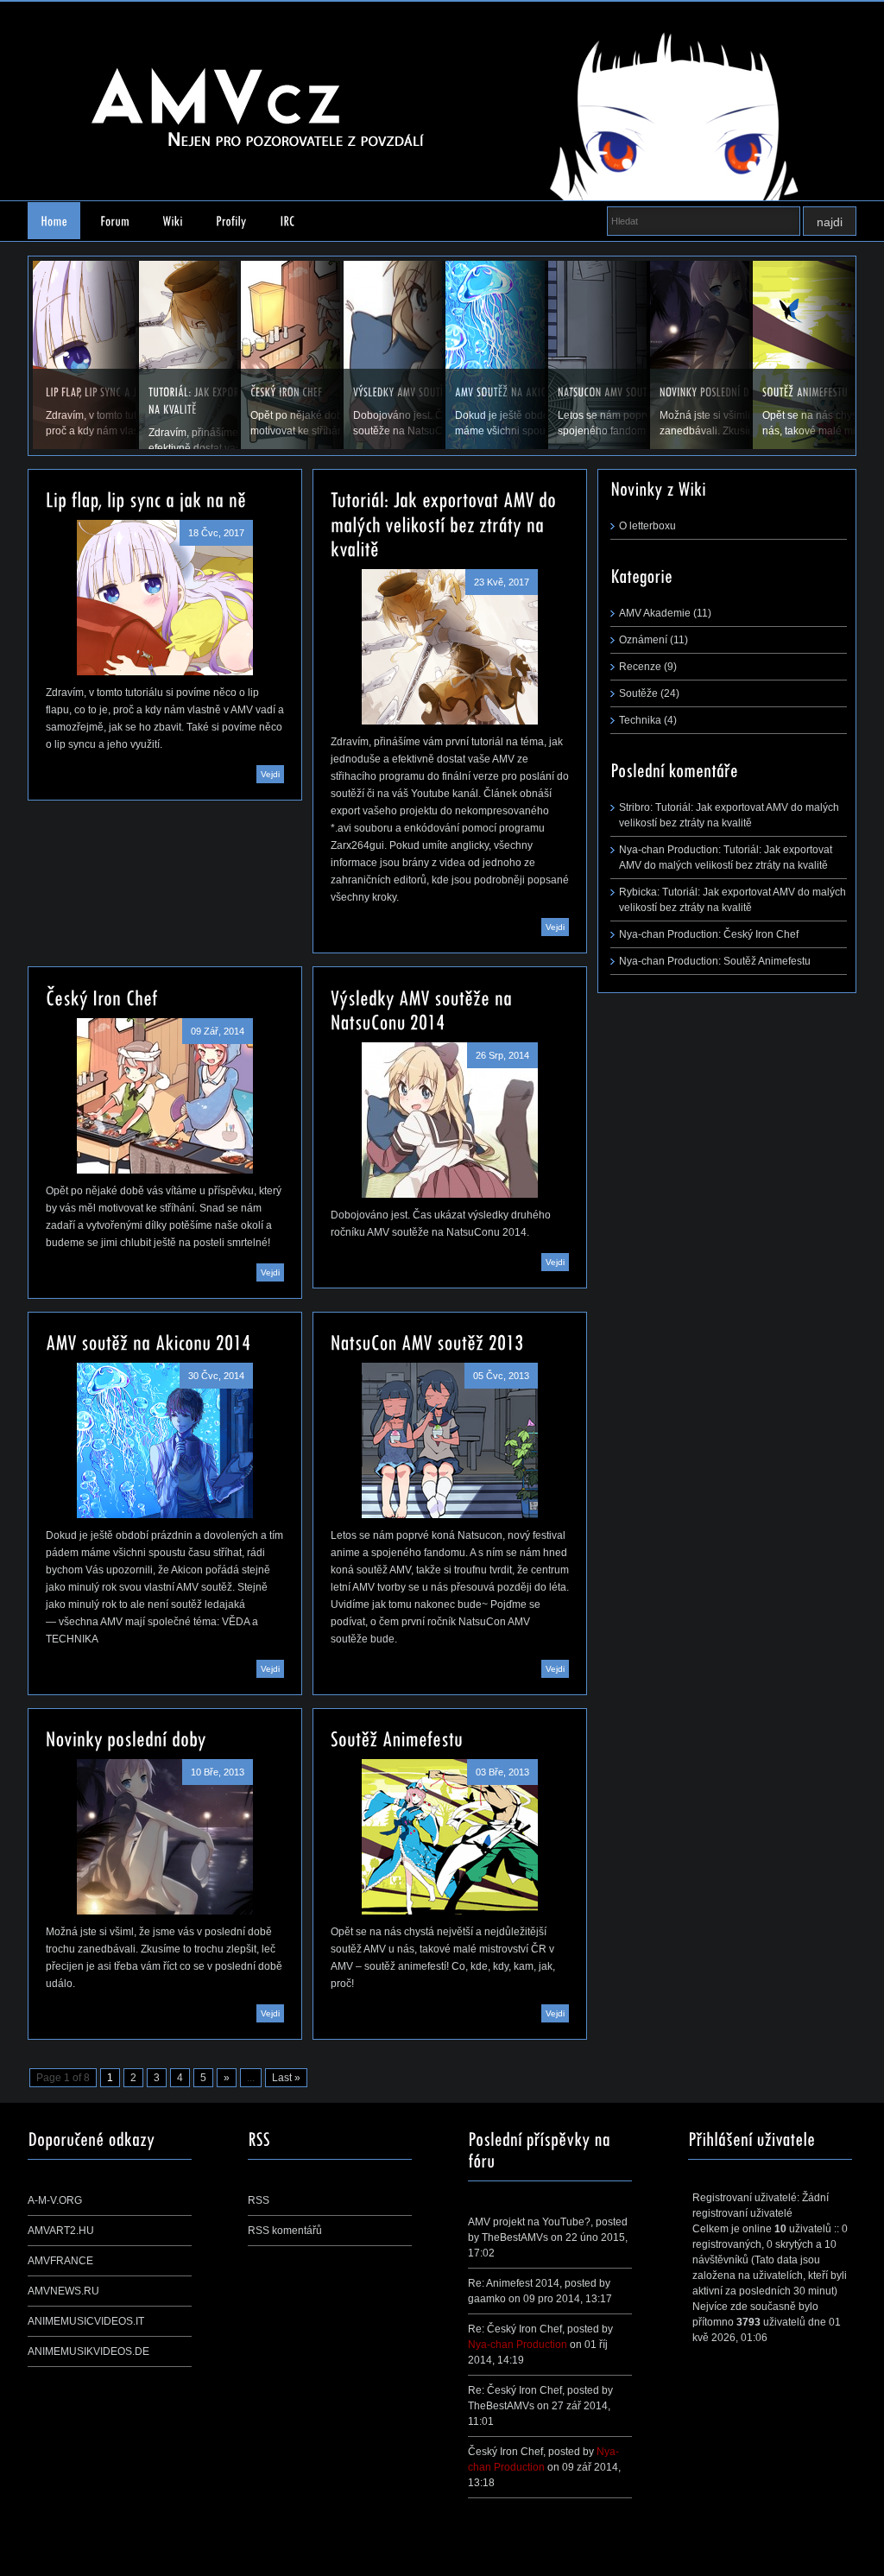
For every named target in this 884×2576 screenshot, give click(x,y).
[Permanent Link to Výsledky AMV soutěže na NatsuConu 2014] (424, 1008)
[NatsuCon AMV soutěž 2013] (450, 1440)
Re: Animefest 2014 (514, 2283)
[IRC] (287, 221)
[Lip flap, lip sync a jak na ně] (165, 598)
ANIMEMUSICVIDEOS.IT (86, 2321)
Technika (640, 720)
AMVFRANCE (60, 2261)
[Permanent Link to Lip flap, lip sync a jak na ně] (146, 498)
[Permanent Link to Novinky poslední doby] (126, 1737)
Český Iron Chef (761, 934)
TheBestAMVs (515, 2237)
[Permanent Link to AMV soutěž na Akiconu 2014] (148, 1341)
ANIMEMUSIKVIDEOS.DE (88, 2351)
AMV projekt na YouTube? (529, 2222)
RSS (259, 2200)
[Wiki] (173, 221)
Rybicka (638, 892)
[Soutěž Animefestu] (450, 1837)
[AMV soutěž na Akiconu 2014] (165, 1440)
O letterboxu (647, 526)
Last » (286, 2078)
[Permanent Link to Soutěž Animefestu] (397, 1737)
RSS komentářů (285, 2231)
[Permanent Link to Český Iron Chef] (102, 996)
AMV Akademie (655, 613)
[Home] (54, 221)
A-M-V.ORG (55, 2200)
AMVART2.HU (61, 2231)
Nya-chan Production (518, 2345)
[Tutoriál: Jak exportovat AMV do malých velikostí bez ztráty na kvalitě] (450, 647)
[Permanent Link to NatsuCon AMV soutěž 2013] (427, 1341)
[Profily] (231, 221)
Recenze (640, 667)
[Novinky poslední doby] (165, 1837)
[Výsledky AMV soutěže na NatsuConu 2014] (450, 1120)
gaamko (487, 2299)
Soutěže (638, 693)
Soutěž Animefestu (767, 961)
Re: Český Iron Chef (515, 2329)
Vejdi (270, 774)
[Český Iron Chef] (165, 1096)
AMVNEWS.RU (63, 2291)
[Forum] (115, 221)
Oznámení (643, 640)
